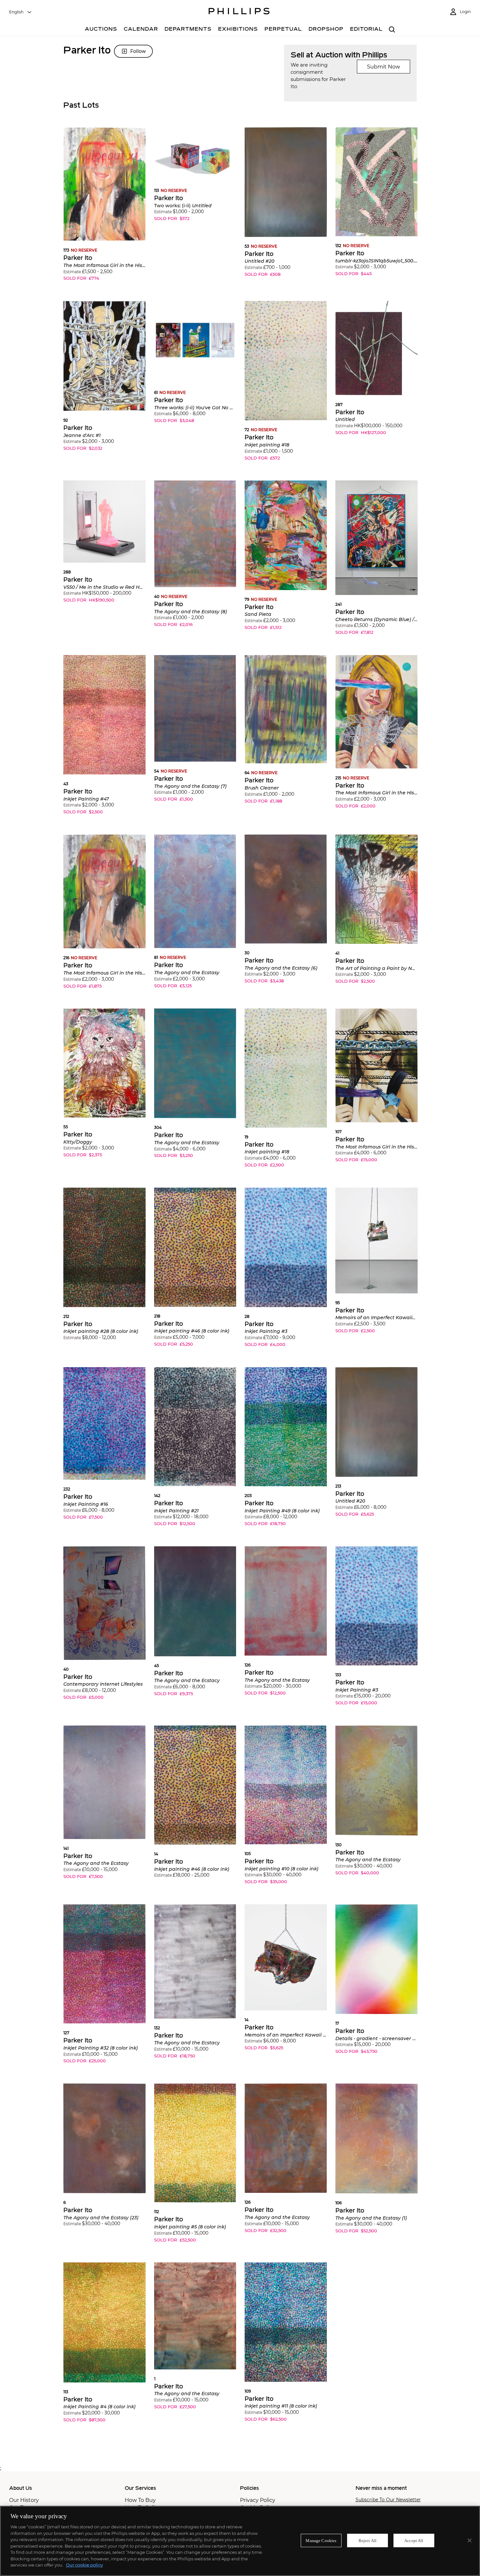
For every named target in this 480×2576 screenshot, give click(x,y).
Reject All (368, 2540)
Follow (138, 51)
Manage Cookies (321, 2540)
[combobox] (21, 12)
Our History (24, 2500)
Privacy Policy (258, 2500)
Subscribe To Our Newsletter (388, 2500)
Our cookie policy (84, 2565)
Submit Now (384, 67)
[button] (104, 209)
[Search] (392, 30)
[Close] (470, 2540)
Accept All (414, 2540)
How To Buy (140, 2500)
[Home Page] (239, 12)
